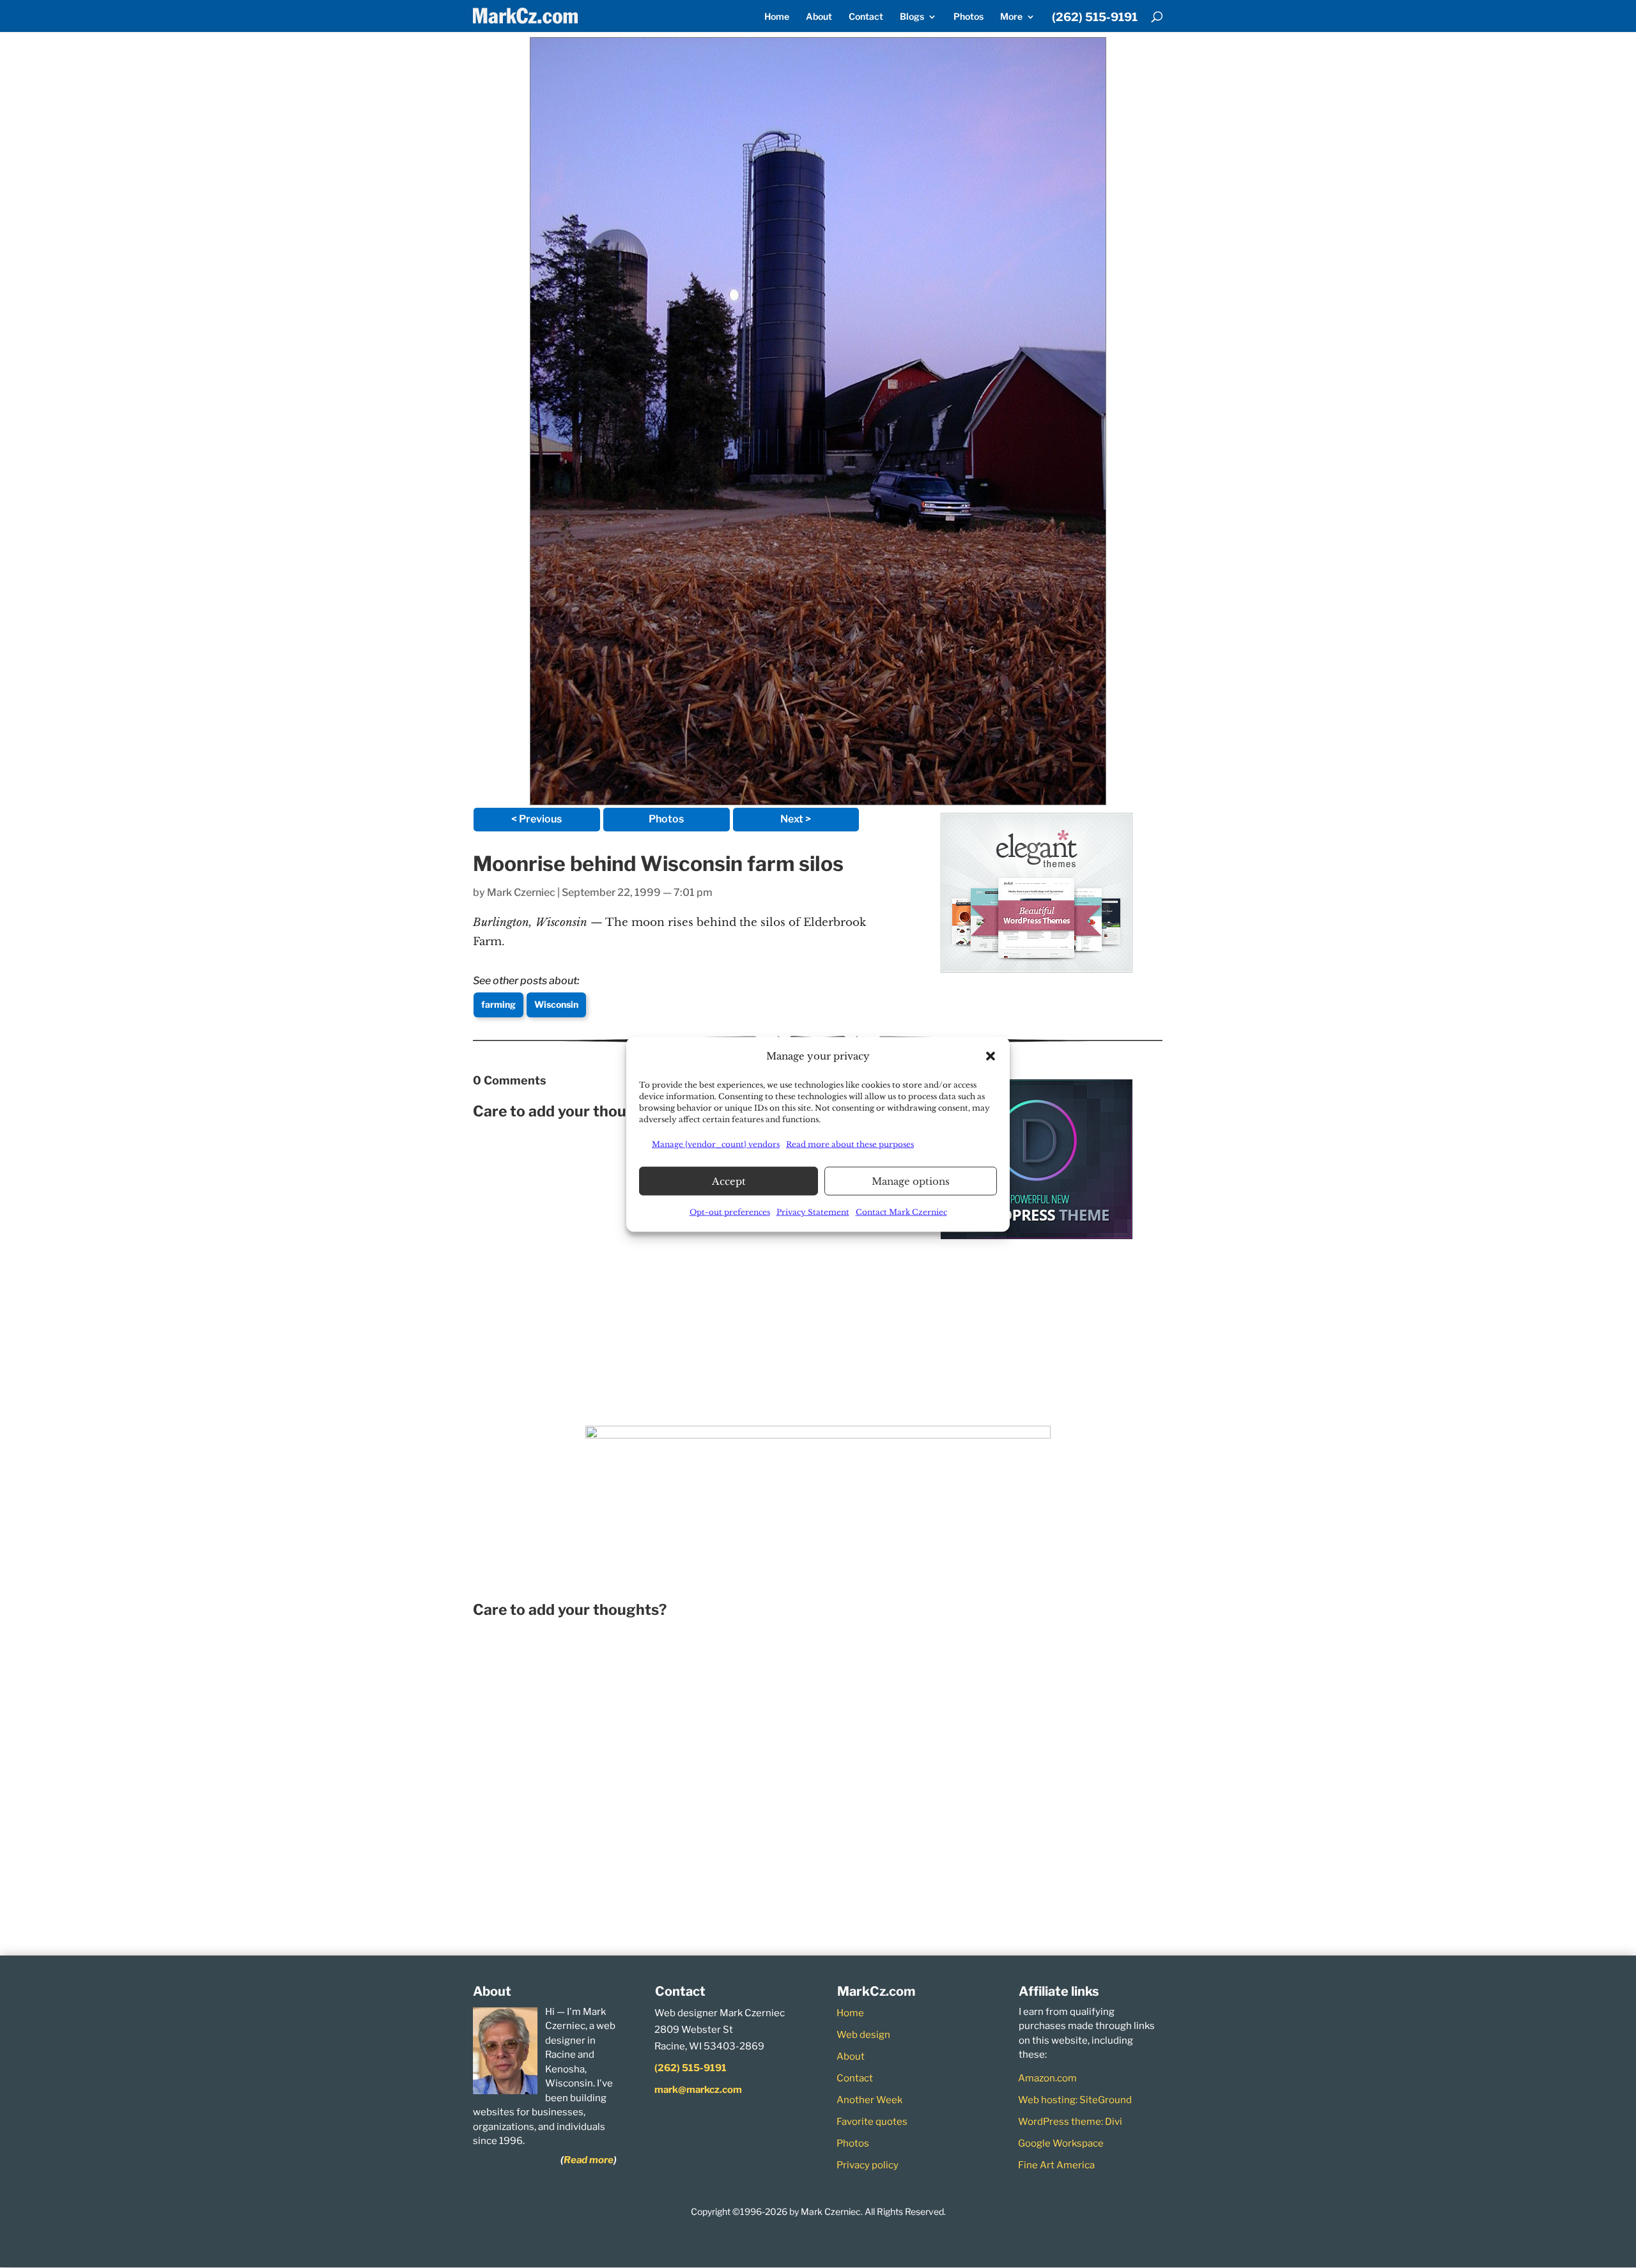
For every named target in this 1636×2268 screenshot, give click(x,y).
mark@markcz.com (698, 2090)
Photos (968, 17)
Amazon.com (1047, 2078)
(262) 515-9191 (1095, 18)
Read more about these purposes (850, 1144)
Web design (863, 2035)
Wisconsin (556, 1004)
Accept (729, 1181)
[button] (991, 1056)
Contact (866, 17)
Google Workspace (1061, 2143)
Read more (589, 2160)
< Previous (536, 819)
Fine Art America (1056, 2165)
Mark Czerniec (521, 892)
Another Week (869, 2100)
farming (498, 1004)
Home (777, 17)
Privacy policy (868, 2165)
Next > (796, 819)
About (819, 17)
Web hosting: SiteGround (1075, 2100)
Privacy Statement (813, 1211)
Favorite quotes (872, 2122)
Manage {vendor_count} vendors (716, 1144)
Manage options (911, 1181)
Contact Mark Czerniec (901, 1211)
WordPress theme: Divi (1070, 2122)
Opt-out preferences (730, 1211)
